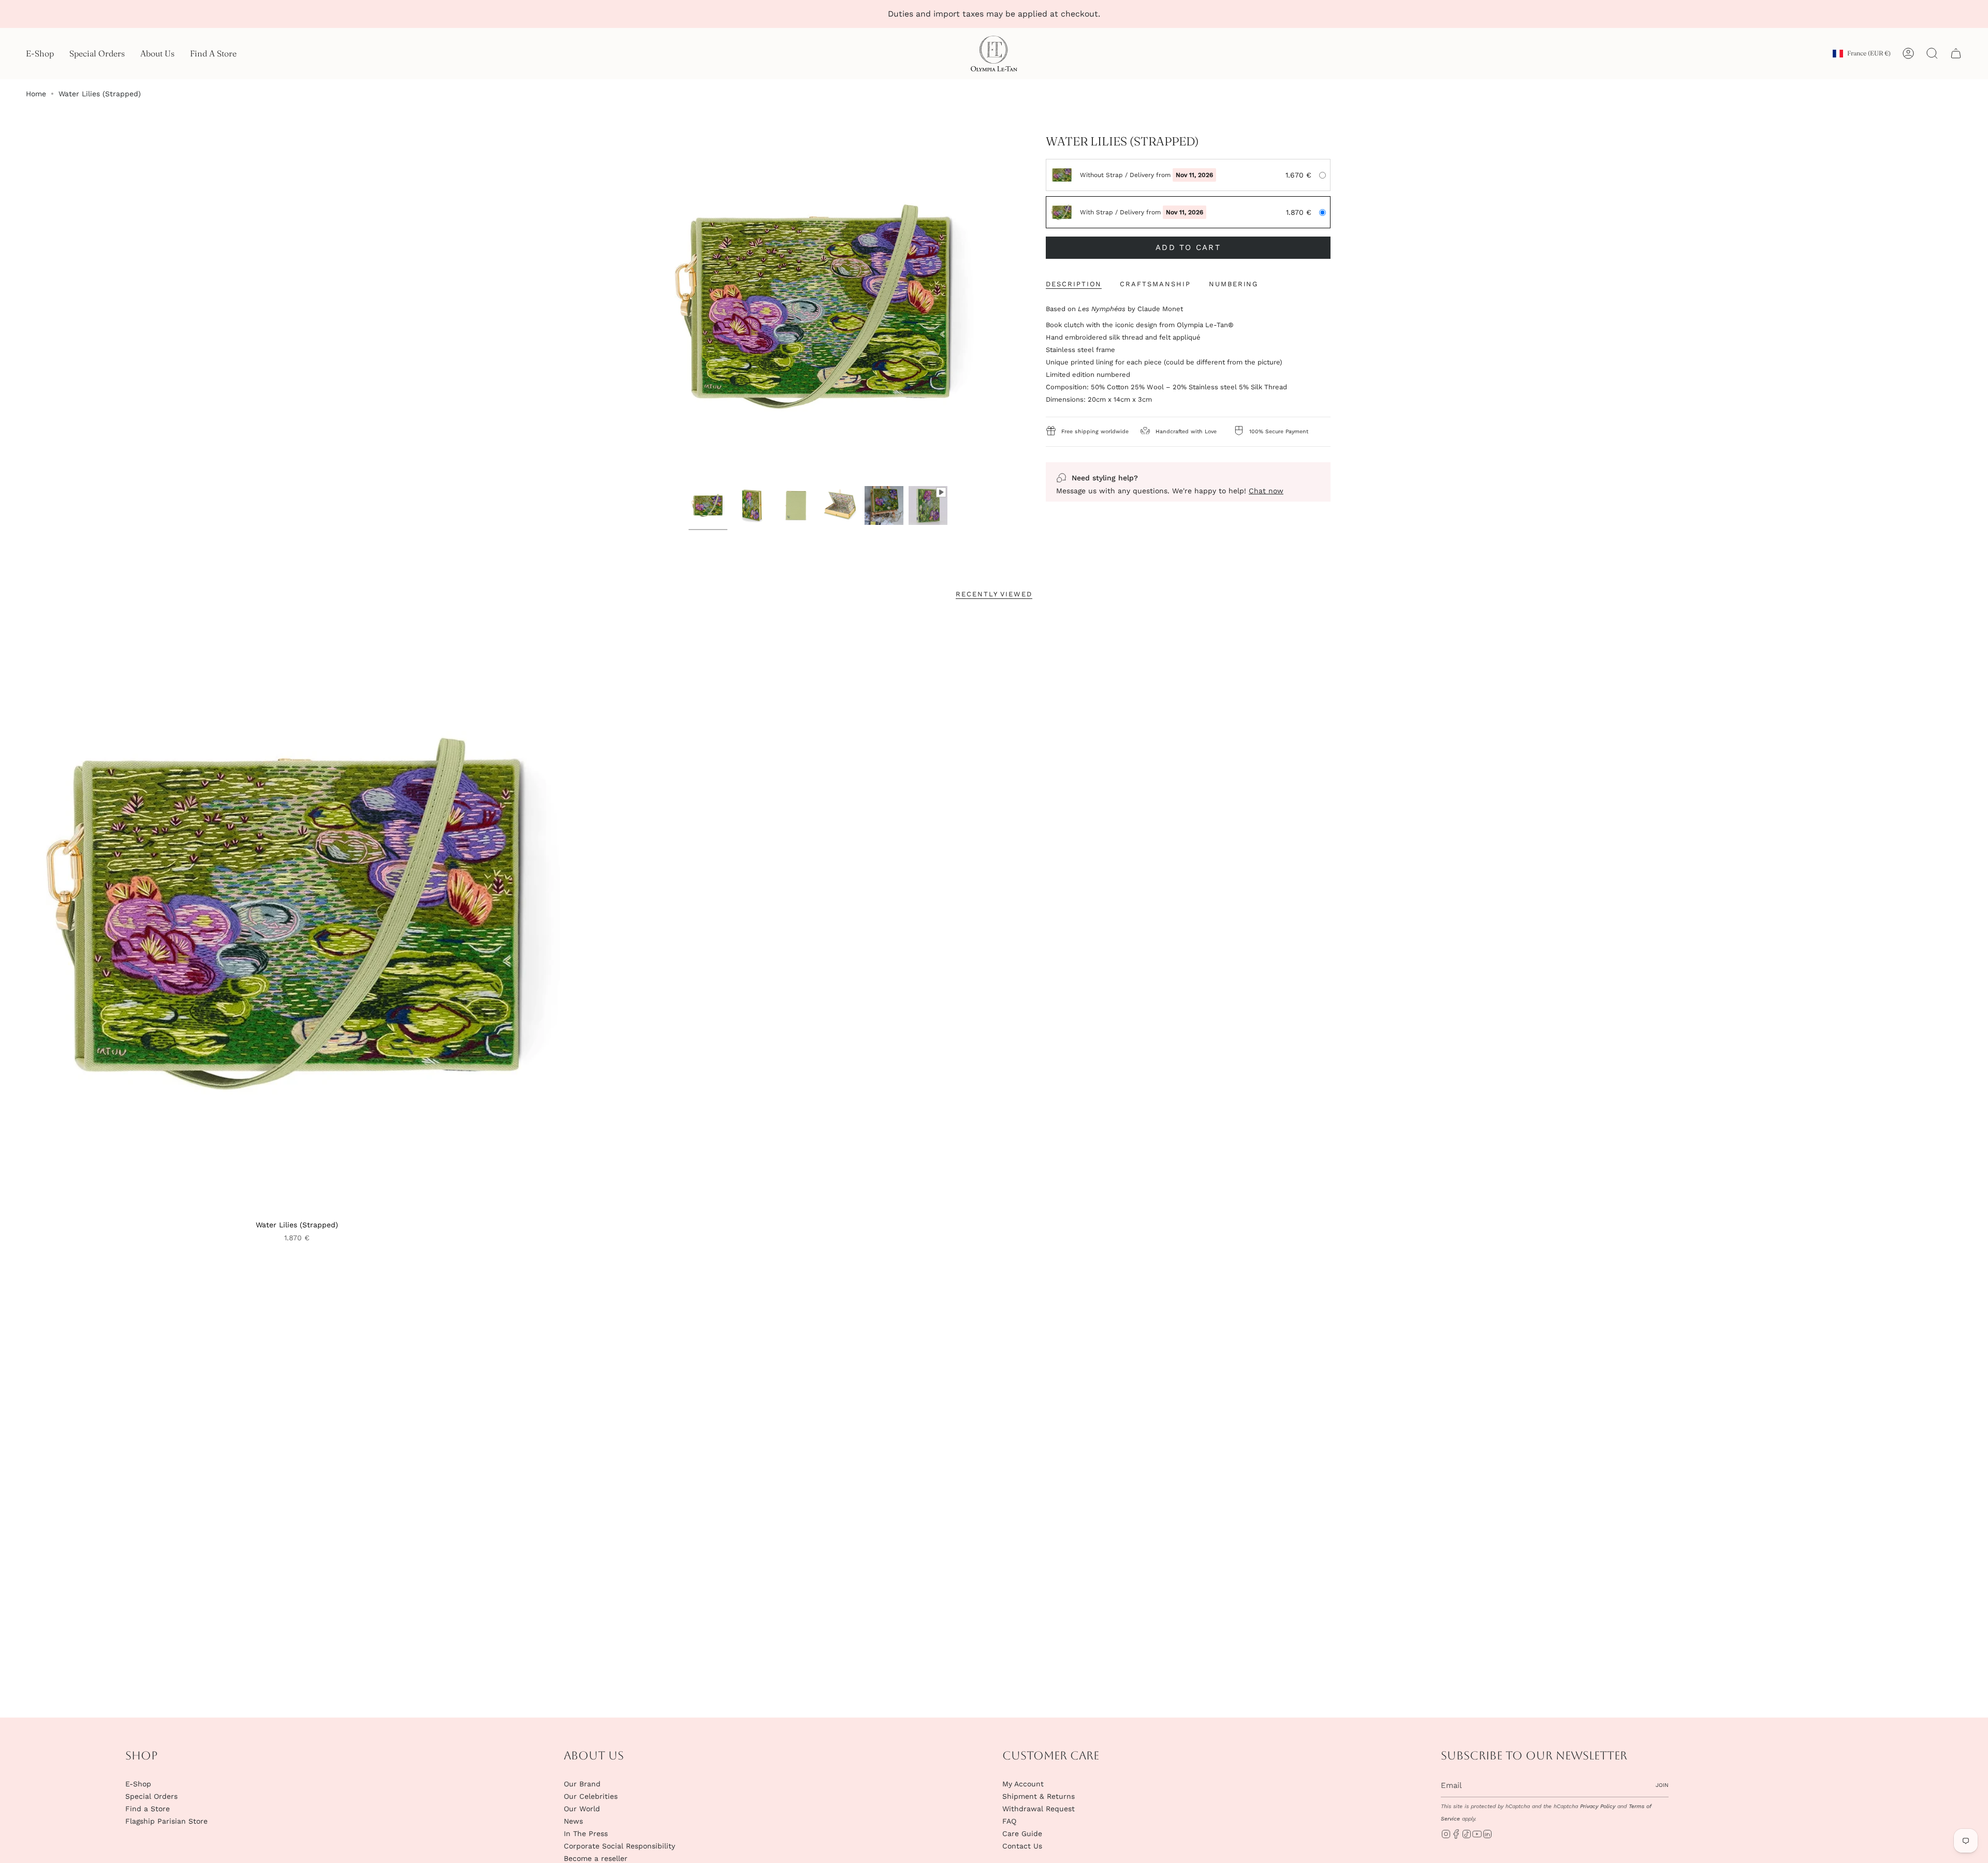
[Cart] (1956, 53)
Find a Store (148, 1809)
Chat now (1266, 491)
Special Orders (151, 1796)
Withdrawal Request (1039, 1809)
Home (36, 94)
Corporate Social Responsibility (619, 1846)
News (573, 1821)
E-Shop (138, 1784)
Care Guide (1022, 1833)
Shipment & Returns (1039, 1796)
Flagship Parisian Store (166, 1821)
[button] (40, 54)
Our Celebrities (591, 1796)
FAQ (1009, 1821)
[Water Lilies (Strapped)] (297, 915)
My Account (1023, 1784)
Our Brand (582, 1784)
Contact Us (1022, 1846)
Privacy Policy (1598, 1806)
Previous (647, 307)
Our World (582, 1809)
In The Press (586, 1833)
